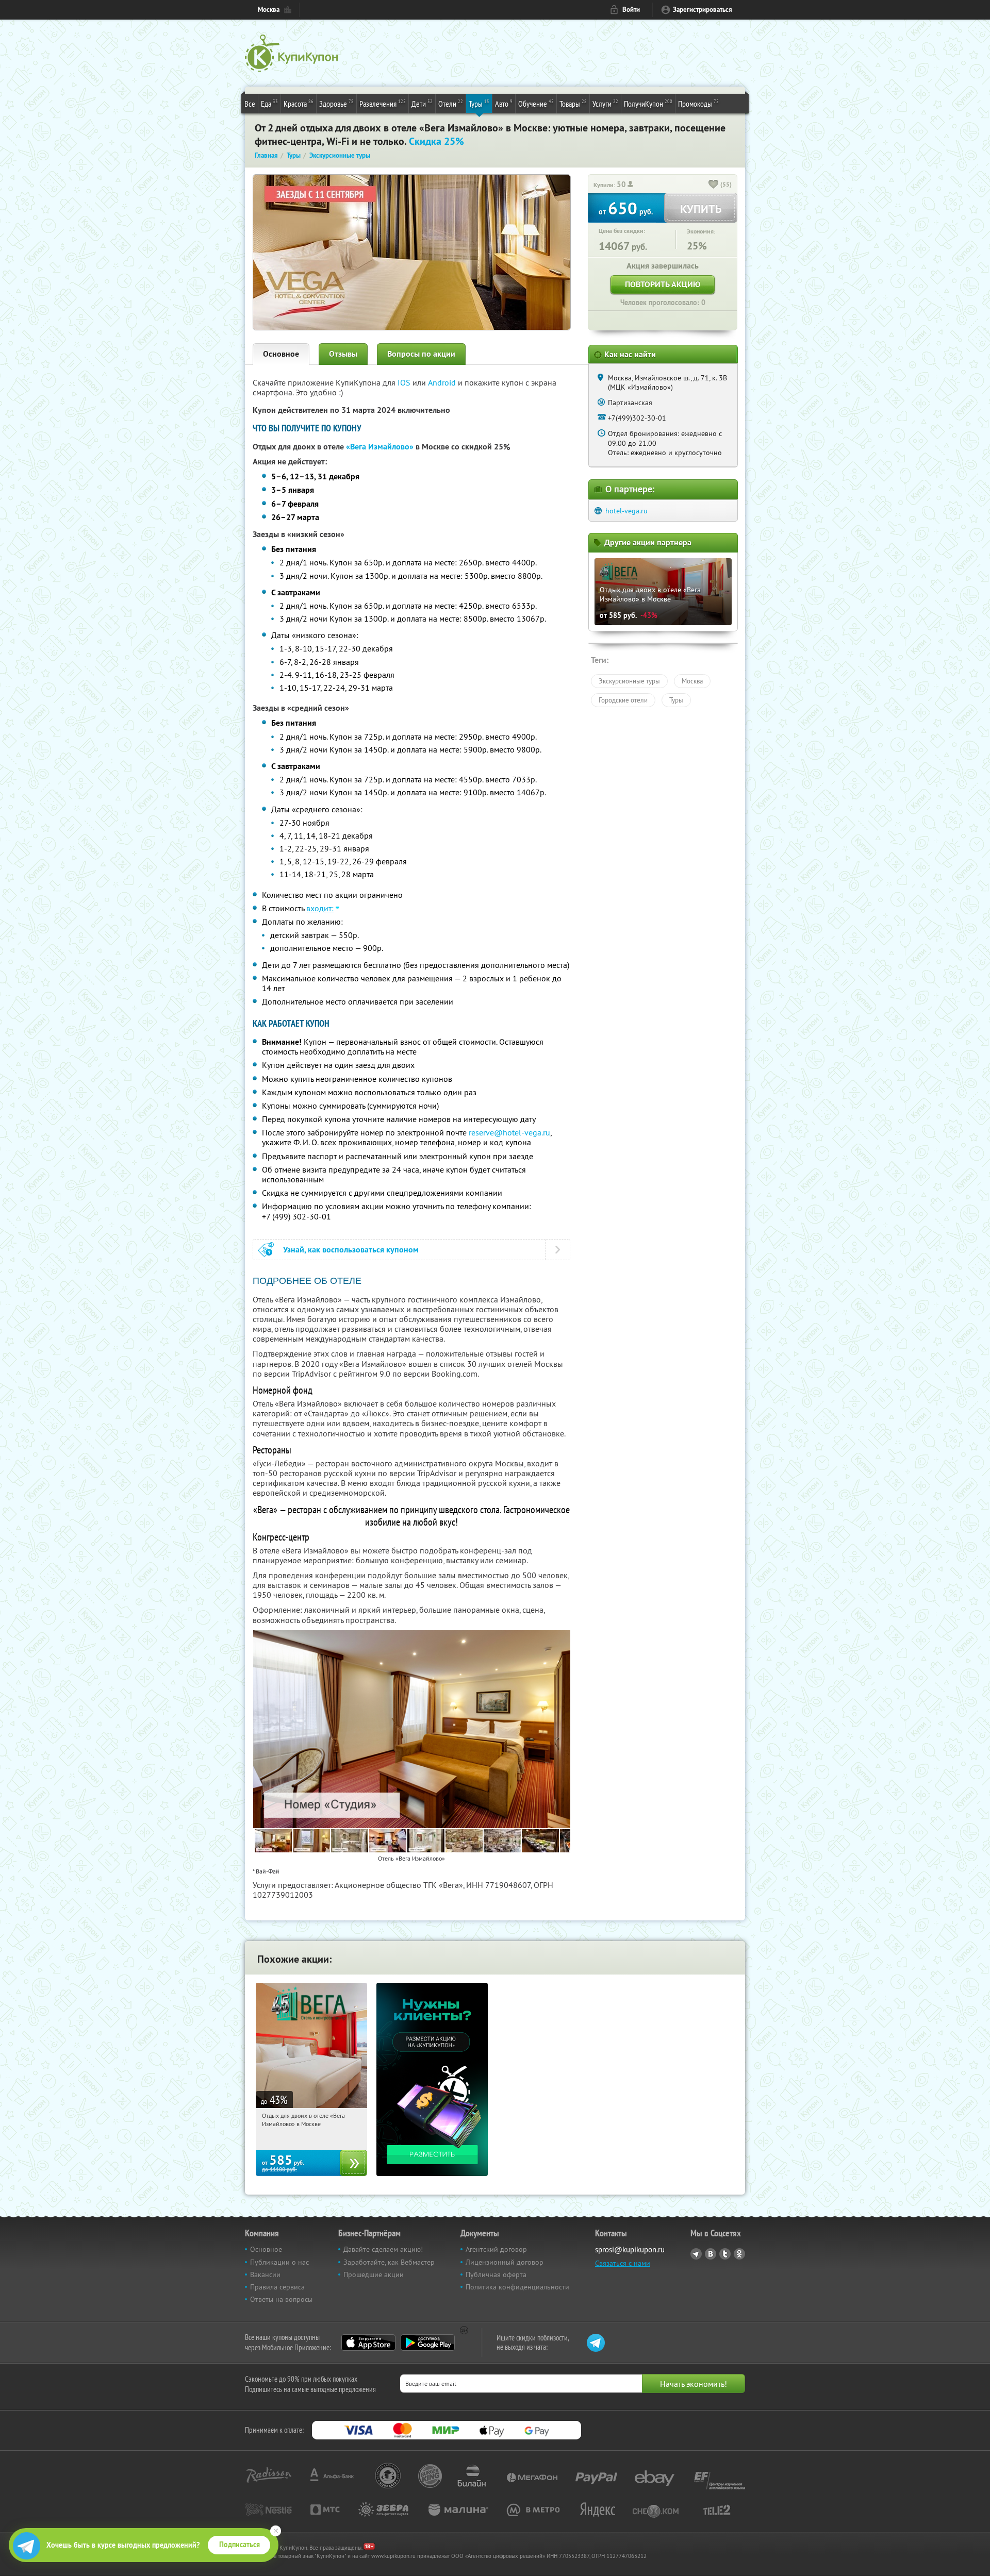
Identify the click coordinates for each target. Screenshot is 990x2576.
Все (250, 104)
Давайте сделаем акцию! (383, 2249)
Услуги (605, 103)
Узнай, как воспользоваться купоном (351, 1250)
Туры (479, 103)
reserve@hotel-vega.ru (509, 1132)
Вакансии (265, 2274)
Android (443, 382)
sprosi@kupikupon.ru (630, 2249)
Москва (269, 10)
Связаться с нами (623, 2263)
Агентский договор (496, 2249)
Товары (573, 103)
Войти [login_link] (631, 10)
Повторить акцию (663, 284)
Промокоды (698, 103)
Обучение (536, 103)
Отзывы (343, 354)
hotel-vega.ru (626, 511)
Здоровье (336, 103)
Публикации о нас (279, 2262)
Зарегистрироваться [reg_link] (703, 10)
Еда (269, 103)
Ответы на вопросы (281, 2299)
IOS (405, 382)
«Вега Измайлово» (380, 447)
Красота (299, 103)
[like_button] (714, 185)
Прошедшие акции (374, 2274)
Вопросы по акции (421, 354)
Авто (504, 103)
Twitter (725, 2254)
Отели (451, 103)
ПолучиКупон (648, 103)
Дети (422, 103)
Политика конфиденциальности (517, 2287)
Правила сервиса (277, 2287)
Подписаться (240, 2545)
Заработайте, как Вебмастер (389, 2262)
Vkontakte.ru (711, 2254)
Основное (281, 354)
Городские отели (623, 700)
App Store (368, 2343)
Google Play (428, 2343)
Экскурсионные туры (629, 681)
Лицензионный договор (505, 2262)
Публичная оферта (496, 2274)
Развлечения (383, 103)
